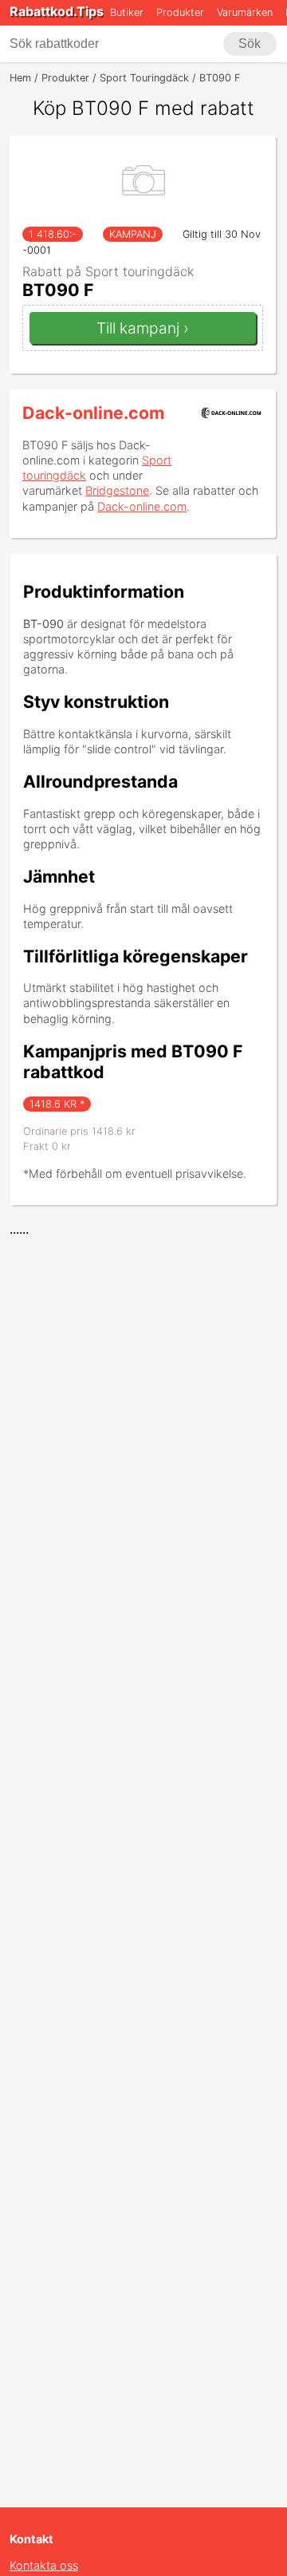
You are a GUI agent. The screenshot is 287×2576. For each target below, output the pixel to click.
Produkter (180, 12)
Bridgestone (117, 490)
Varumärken (245, 12)
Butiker (127, 12)
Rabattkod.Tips (57, 11)
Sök (250, 43)
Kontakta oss (44, 2565)
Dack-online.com (93, 413)
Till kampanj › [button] (143, 328)
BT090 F (58, 290)
